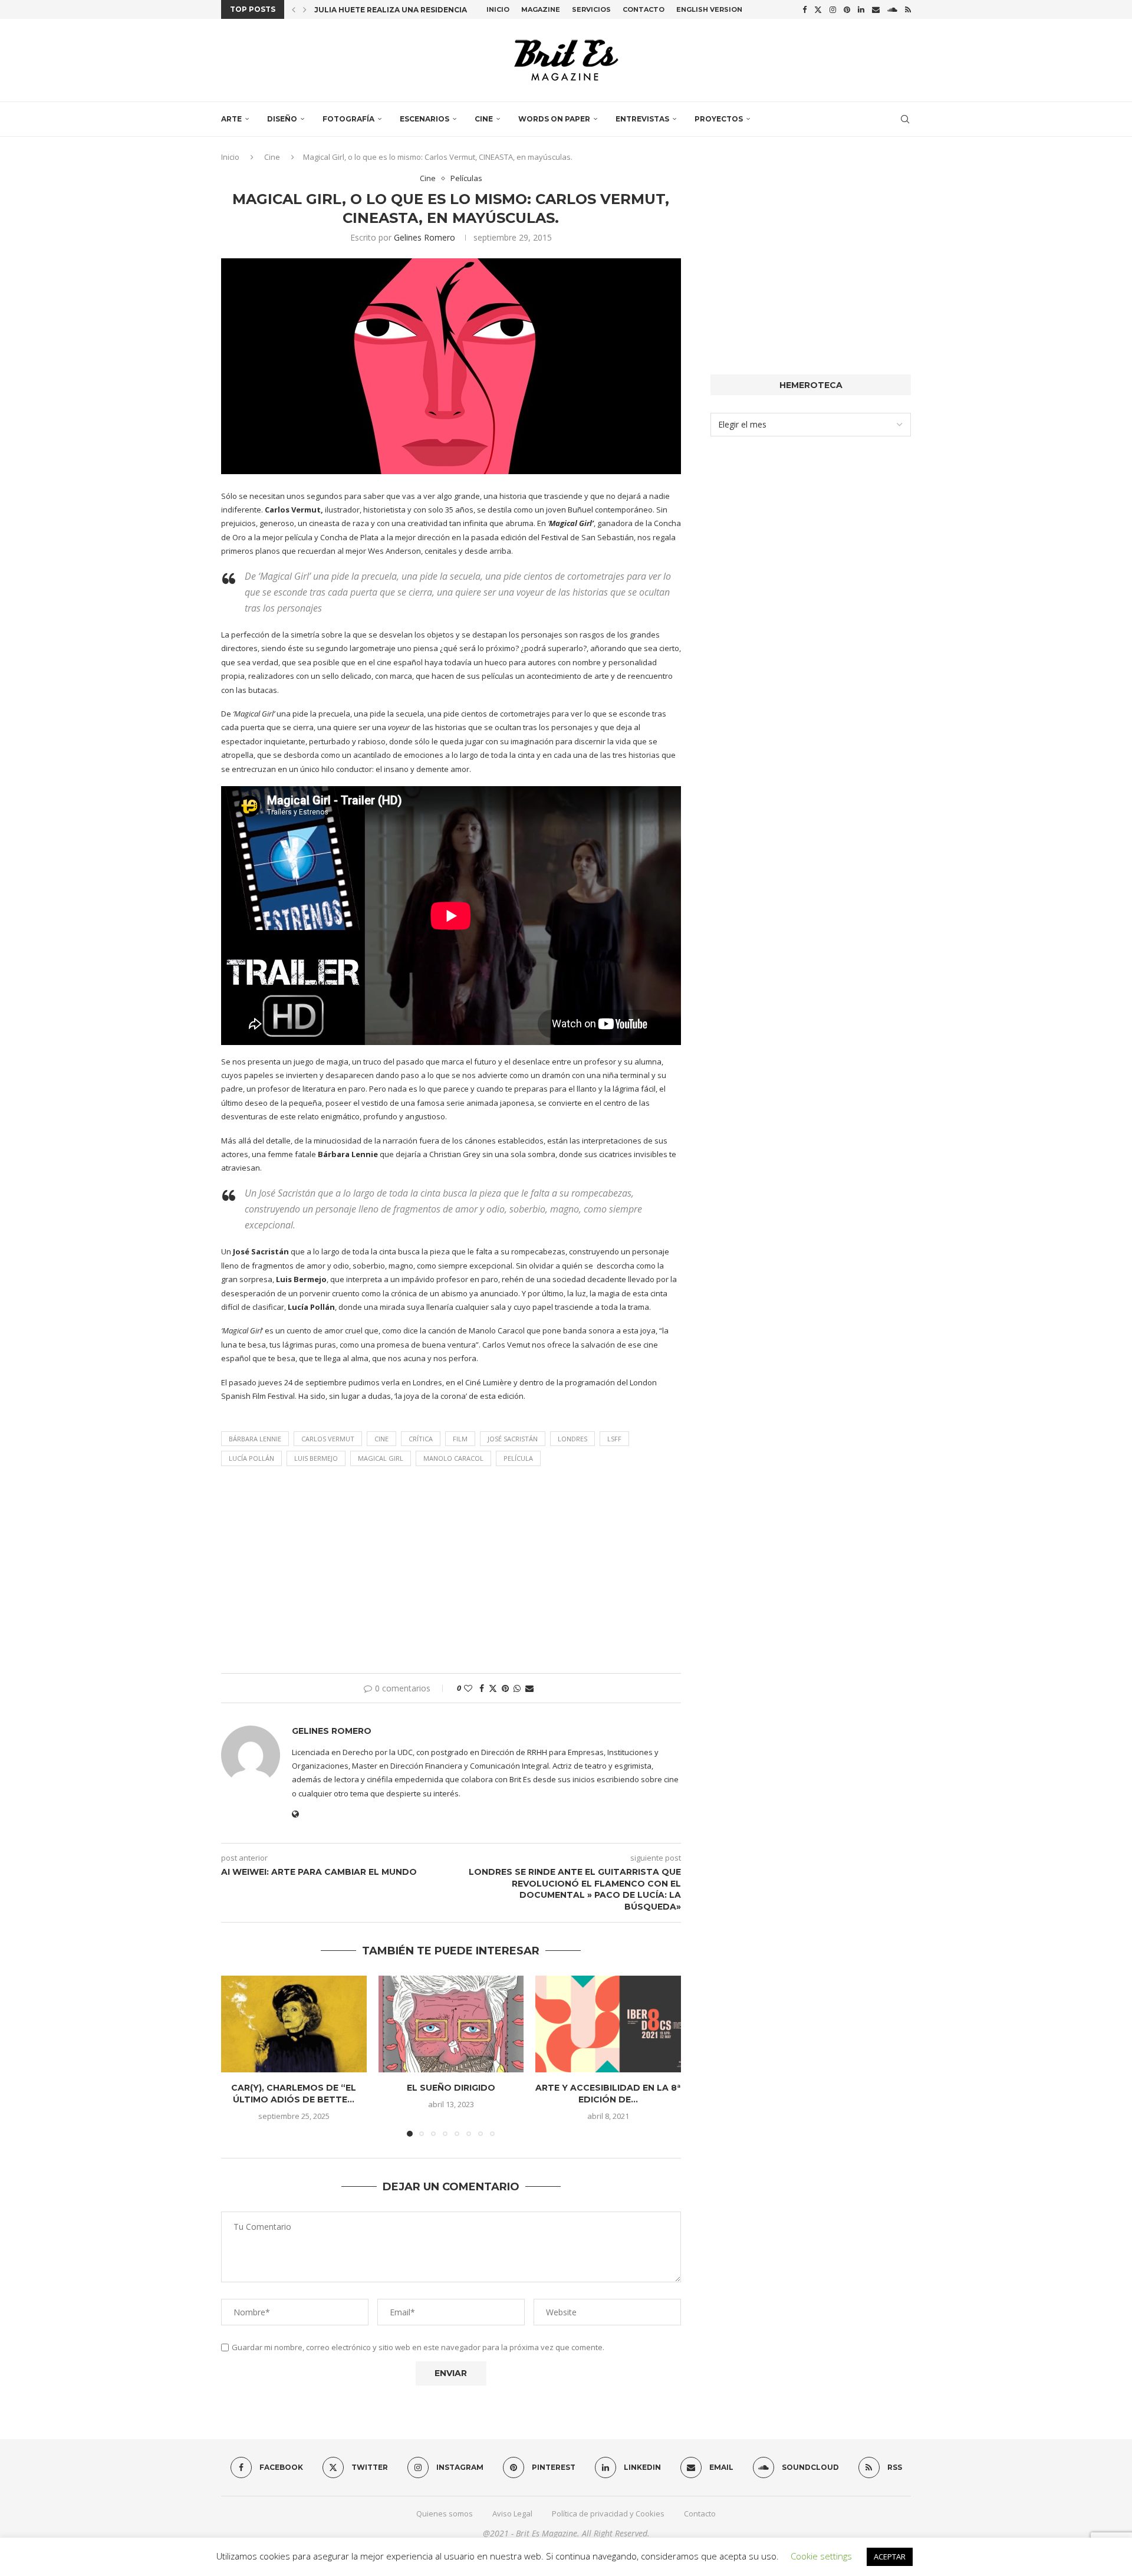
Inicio (498, 9)
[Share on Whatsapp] (517, 1688)
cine (381, 1439)
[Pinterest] (847, 9)
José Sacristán (513, 1439)
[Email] (876, 9)
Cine (484, 119)
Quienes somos (445, 2513)
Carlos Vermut (328, 1439)
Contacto (644, 9)
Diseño (282, 119)
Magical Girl (381, 1458)
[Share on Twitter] (493, 1688)
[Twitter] (818, 9)
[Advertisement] (451, 1573)
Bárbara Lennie (255, 1439)
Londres (572, 1439)
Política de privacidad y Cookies (608, 2513)
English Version (709, 9)
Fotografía (348, 119)
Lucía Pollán (251, 1458)
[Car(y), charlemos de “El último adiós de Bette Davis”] (294, 2024)
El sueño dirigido (451, 2088)
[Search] (905, 119)
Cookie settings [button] (821, 2556)
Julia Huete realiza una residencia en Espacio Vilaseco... (437, 10)
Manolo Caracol (453, 1458)
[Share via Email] (529, 1688)
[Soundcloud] (892, 9)
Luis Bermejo (316, 1458)
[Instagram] (833, 9)
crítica (421, 1439)
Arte (231, 119)
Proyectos (719, 119)
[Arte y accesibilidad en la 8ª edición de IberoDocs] (608, 2024)
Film (460, 1439)
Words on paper (554, 119)
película (518, 1458)
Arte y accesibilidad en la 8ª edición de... (608, 2094)
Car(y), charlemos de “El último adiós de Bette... (294, 2094)
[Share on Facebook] (482, 1688)
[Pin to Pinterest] (505, 1688)
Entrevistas (642, 119)
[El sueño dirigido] (451, 2024)
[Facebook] (804, 9)
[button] (294, 9)
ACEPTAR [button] (890, 2557)
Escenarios (424, 119)
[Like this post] (468, 1688)
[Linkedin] (861, 9)
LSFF (614, 1439)
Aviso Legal (512, 2513)
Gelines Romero (424, 237)
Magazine (541, 9)
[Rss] (908, 9)
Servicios (591, 9)
